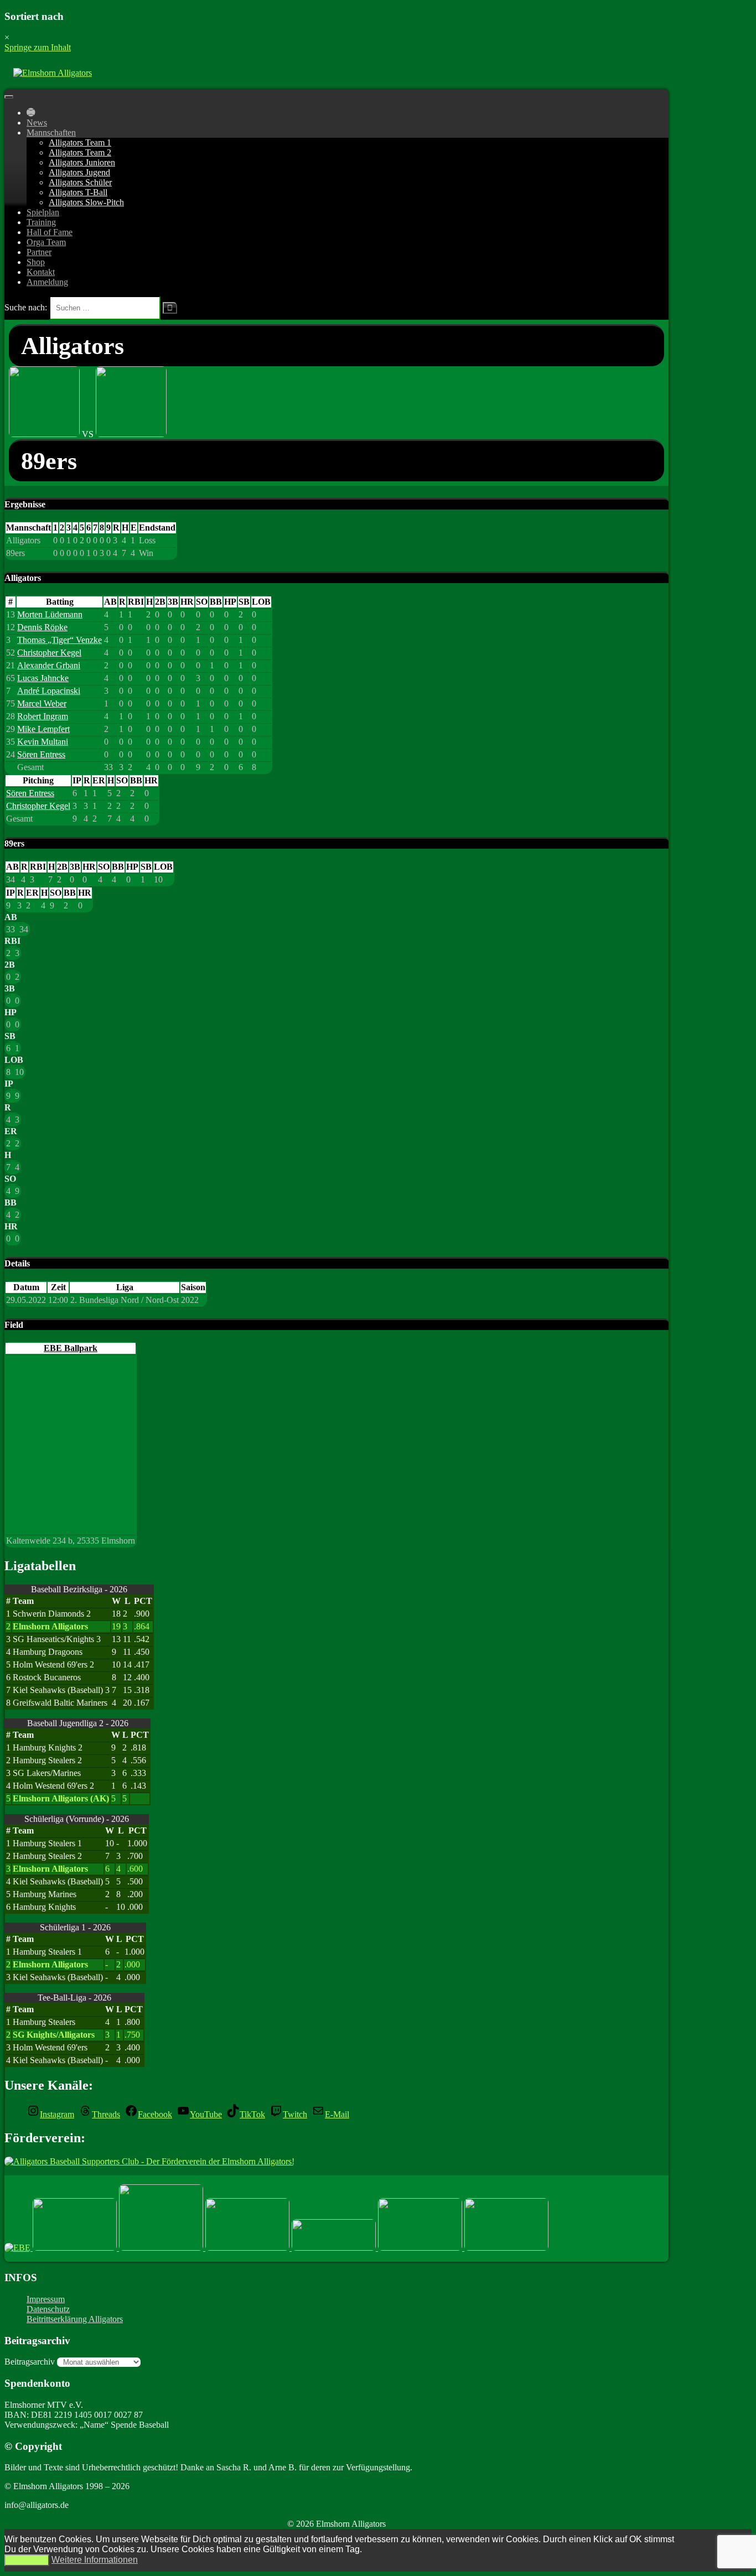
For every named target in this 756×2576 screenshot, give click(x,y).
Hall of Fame (50, 232)
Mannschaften (51, 133)
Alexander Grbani (49, 665)
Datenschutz (48, 2309)
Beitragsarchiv (30, 2362)
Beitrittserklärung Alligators (75, 2319)
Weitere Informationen (95, 2560)
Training (41, 222)
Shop (36, 262)
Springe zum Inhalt (38, 47)
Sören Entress (41, 754)
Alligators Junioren (82, 162)
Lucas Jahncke (43, 678)
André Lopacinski (49, 691)
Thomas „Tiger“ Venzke (59, 640)
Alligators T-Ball (78, 192)
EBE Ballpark (71, 1348)
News (37, 123)
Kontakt (41, 272)
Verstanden (27, 2560)
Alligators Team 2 (80, 152)
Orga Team (46, 242)
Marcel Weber (42, 703)
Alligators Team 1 (80, 142)
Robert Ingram (43, 716)
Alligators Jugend (79, 172)
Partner (39, 252)
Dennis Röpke (42, 627)
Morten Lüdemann (50, 614)
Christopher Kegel (49, 653)
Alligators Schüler (80, 182)
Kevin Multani (43, 742)
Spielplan (43, 212)
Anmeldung (47, 282)
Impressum (46, 2299)
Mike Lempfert (43, 729)
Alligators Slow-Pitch (86, 202)
